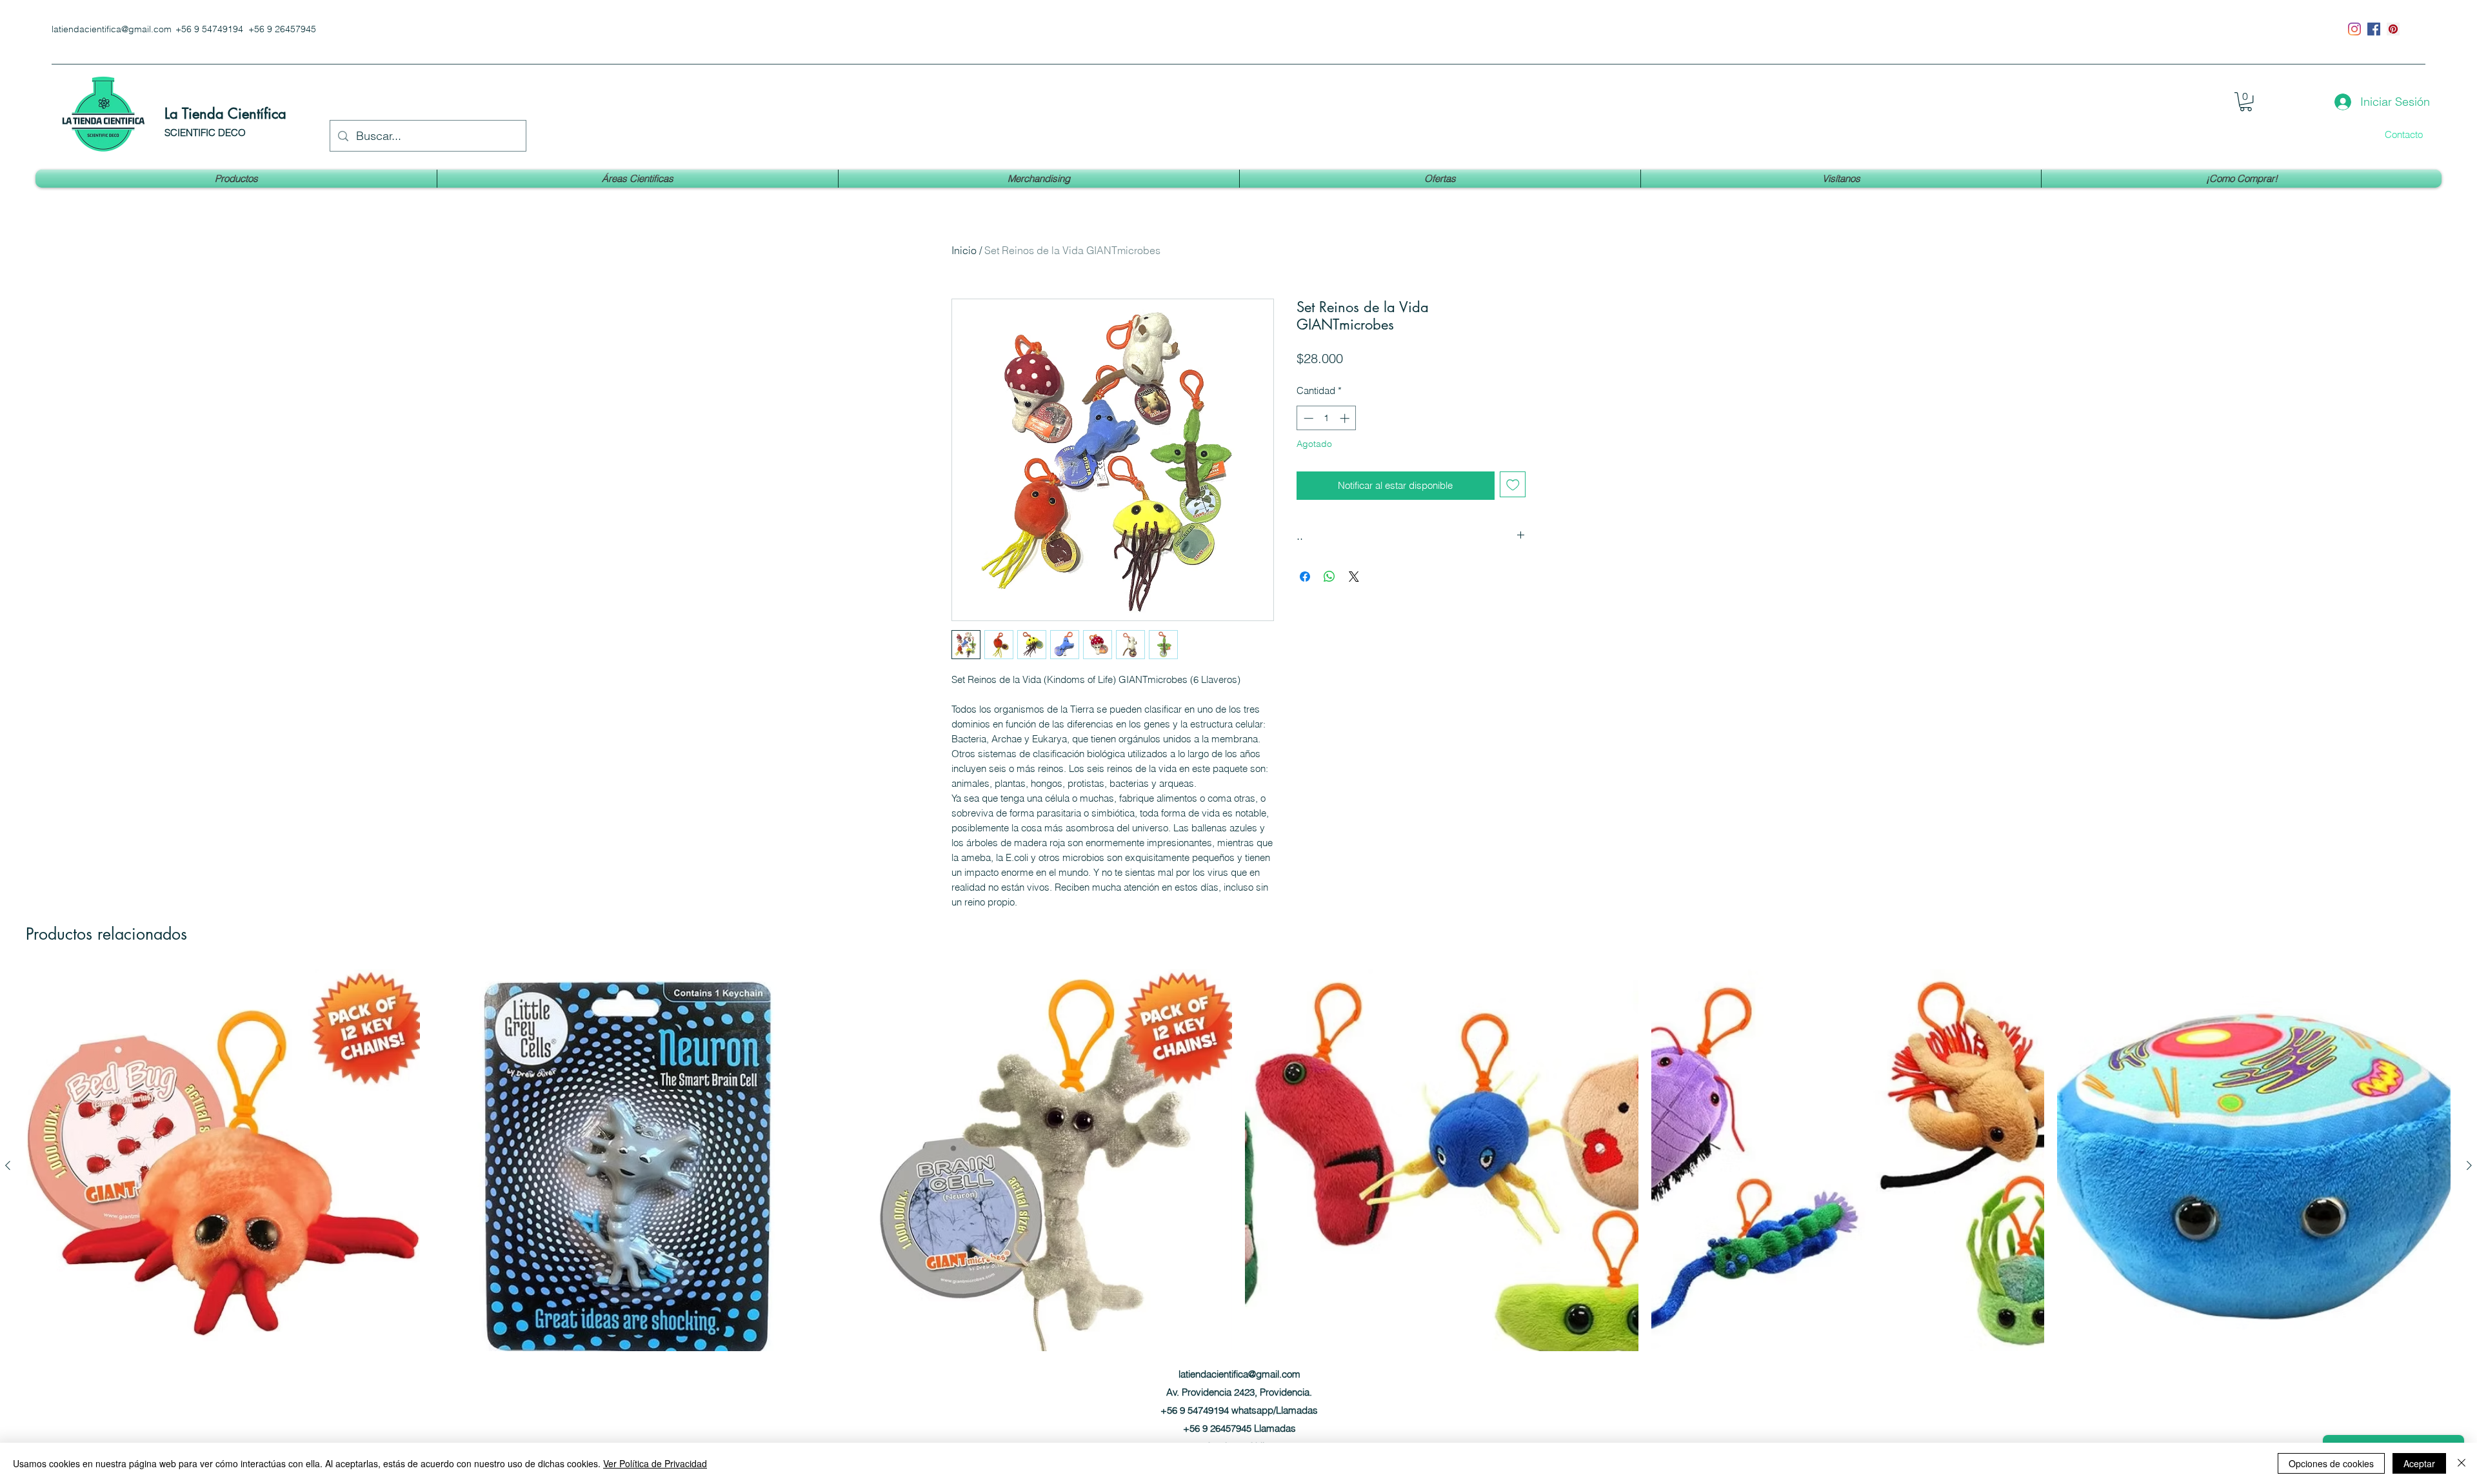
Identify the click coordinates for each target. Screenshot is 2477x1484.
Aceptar (2419, 1463)
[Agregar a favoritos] (1513, 485)
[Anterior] (8, 1165)
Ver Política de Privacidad (655, 1463)
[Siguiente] (2469, 1165)
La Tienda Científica (225, 114)
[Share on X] (1354, 577)
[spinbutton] (1327, 418)
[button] (2246, 102)
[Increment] (1346, 418)
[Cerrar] (2462, 1463)
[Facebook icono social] (2374, 29)
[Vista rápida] (223, 1166)
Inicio (964, 250)
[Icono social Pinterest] (2393, 29)
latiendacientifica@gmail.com (112, 29)
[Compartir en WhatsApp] (1329, 577)
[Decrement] (1307, 418)
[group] (1238, 1189)
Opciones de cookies (2331, 1463)
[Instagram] (2354, 29)
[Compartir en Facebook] (1305, 577)
